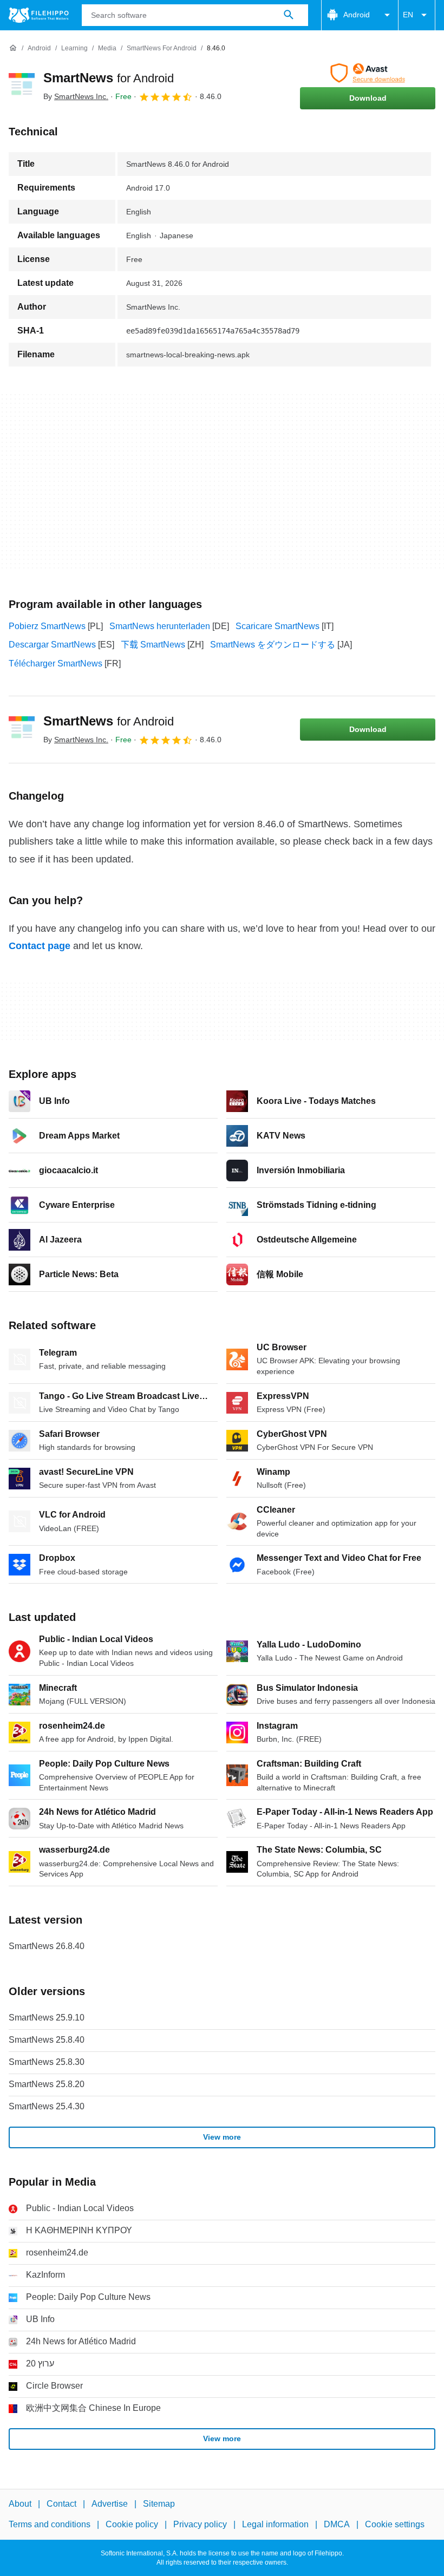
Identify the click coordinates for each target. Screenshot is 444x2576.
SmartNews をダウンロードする (273, 645)
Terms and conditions (50, 2524)
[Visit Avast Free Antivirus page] (368, 73)
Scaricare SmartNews (277, 626)
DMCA (337, 2524)
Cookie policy (132, 2524)
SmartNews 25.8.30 (47, 2062)
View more (222, 2137)
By (76, 96)
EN (408, 15)
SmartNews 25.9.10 (47, 2018)
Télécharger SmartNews (56, 663)
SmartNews (109, 78)
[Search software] (289, 15)
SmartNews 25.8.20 (47, 2084)
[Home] (13, 48)
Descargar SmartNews (52, 645)
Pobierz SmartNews (47, 626)
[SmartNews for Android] (22, 86)
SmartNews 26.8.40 (47, 1946)
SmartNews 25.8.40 (47, 2040)
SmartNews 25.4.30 (47, 2106)
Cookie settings (395, 2524)
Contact (61, 2504)
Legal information (275, 2524)
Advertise (110, 2504)
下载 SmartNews (153, 645)
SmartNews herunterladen (160, 626)
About (20, 2504)
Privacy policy (200, 2524)
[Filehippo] (39, 15)
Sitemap (159, 2504)
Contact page (40, 946)
